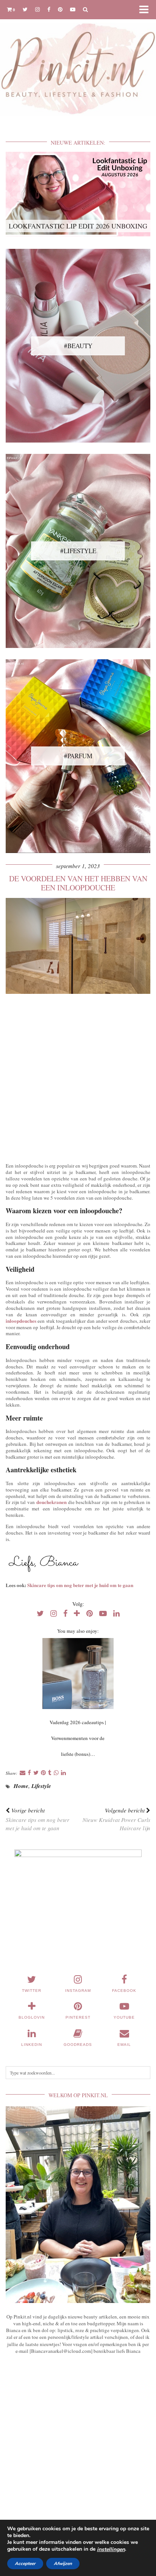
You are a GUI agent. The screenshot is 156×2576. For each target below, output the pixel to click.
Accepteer (25, 2564)
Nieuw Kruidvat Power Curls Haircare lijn (116, 1819)
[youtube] (73, 9)
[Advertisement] (78, 1077)
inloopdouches (21, 1321)
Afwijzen (63, 2564)
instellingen (111, 2550)
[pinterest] (60, 9)
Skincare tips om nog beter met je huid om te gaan (80, 1585)
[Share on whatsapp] (56, 1773)
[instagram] (37, 9)
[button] (146, 10)
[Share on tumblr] (50, 1773)
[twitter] (25, 9)
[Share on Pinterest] (43, 1773)
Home (21, 1786)
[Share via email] (23, 1773)
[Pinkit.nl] (78, 62)
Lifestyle (41, 1786)
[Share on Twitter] (36, 1773)
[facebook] (49, 9)
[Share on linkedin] (63, 1773)
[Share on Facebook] (29, 1773)
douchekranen (51, 1502)
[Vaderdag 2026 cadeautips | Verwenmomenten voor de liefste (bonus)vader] (78, 1674)
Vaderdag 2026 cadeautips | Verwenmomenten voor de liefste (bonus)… (78, 1738)
